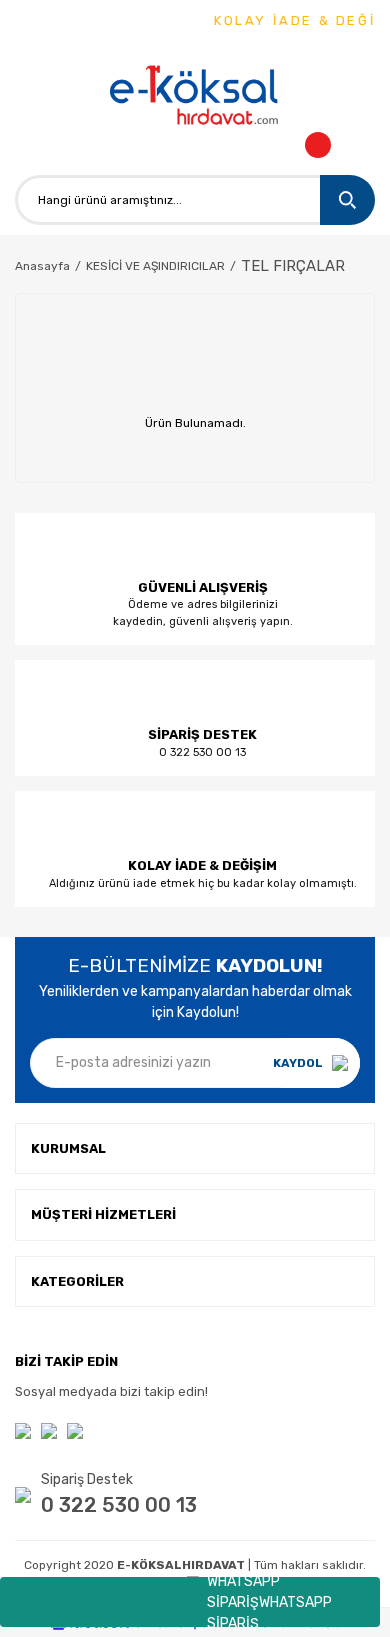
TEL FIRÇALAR (293, 266)
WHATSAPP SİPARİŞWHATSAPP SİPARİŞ (269, 1602)
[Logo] (195, 96)
